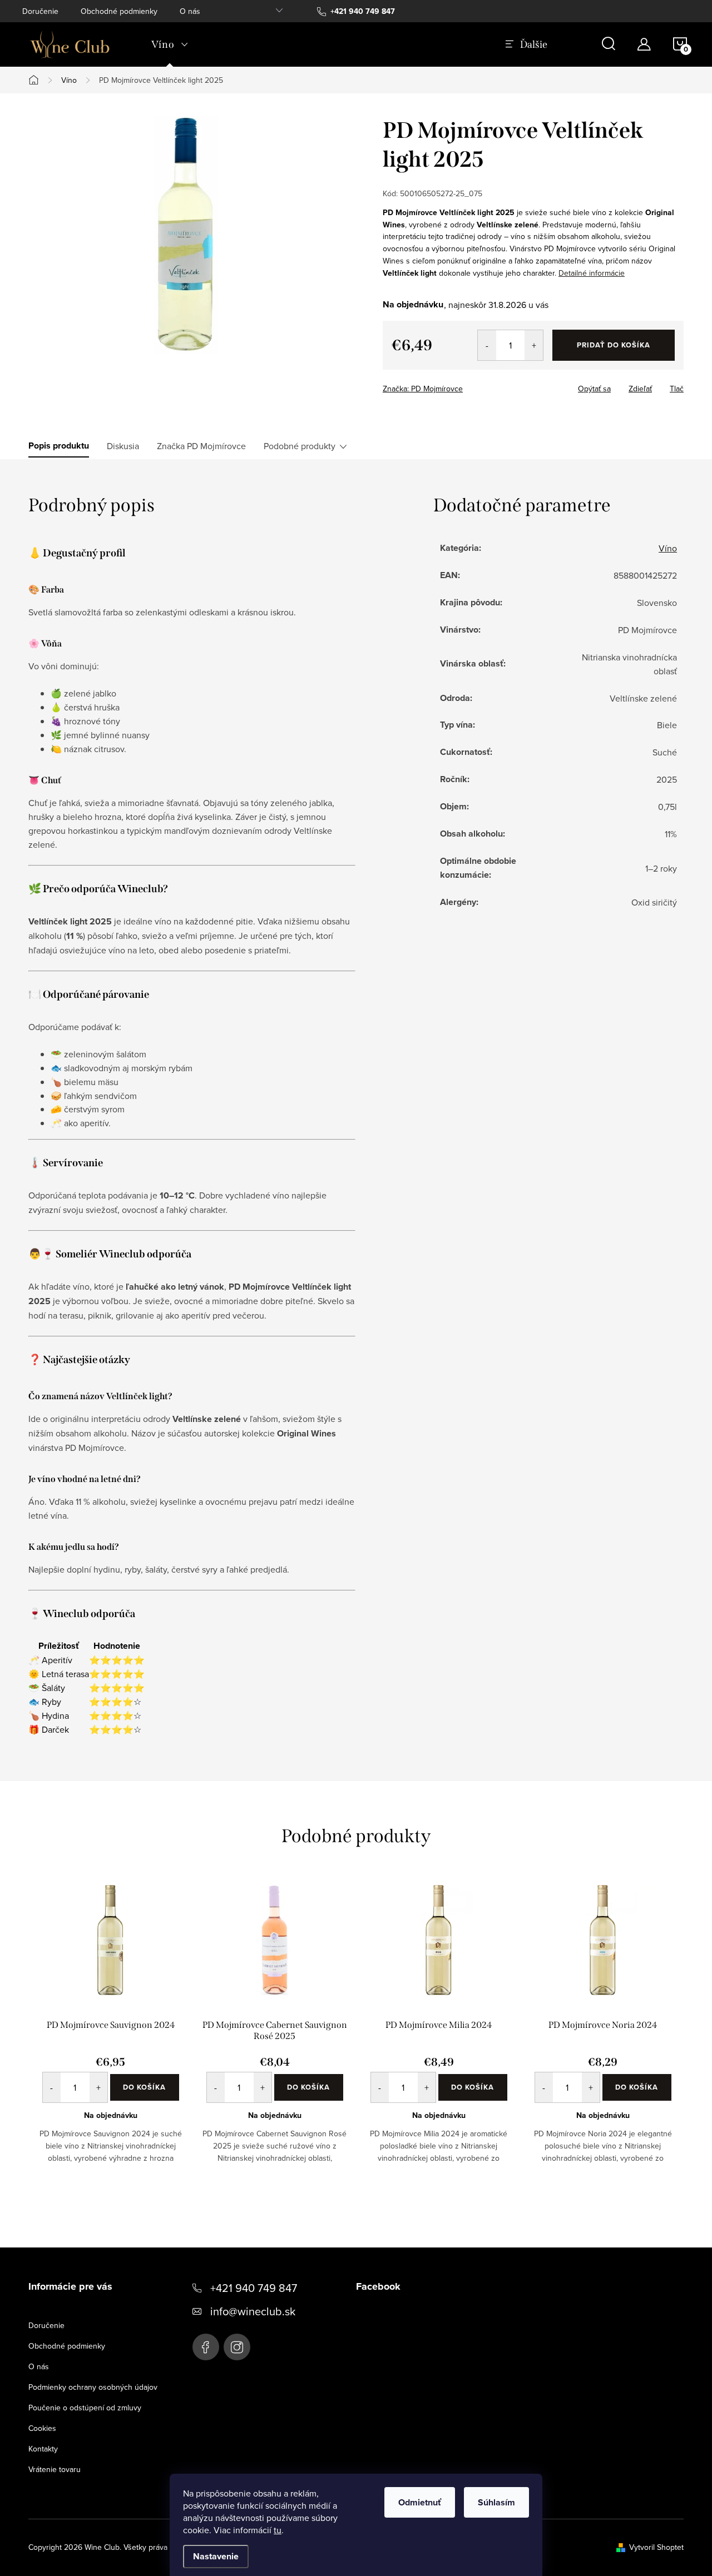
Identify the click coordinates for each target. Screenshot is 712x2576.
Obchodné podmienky (119, 11)
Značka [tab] (201, 446)
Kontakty (43, 2449)
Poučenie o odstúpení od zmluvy (85, 2408)
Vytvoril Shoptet (656, 2547)
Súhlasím (496, 2502)
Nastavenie (216, 2556)
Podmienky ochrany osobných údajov (93, 2387)
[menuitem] (170, 44)
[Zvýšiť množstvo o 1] (534, 345)
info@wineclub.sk (253, 2311)
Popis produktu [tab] (59, 446)
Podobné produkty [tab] (300, 446)
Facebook (206, 2347)
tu (278, 2530)
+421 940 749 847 (254, 2288)
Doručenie (40, 11)
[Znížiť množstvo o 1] (487, 345)
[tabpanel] (110, 2033)
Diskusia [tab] (123, 446)
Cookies (42, 2428)
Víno (668, 548)
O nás (190, 11)
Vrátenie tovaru (55, 2469)
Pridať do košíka (614, 345)
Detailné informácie (592, 273)
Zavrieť (461, 385)
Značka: (423, 389)
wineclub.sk (237, 2347)
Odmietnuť (420, 2502)
